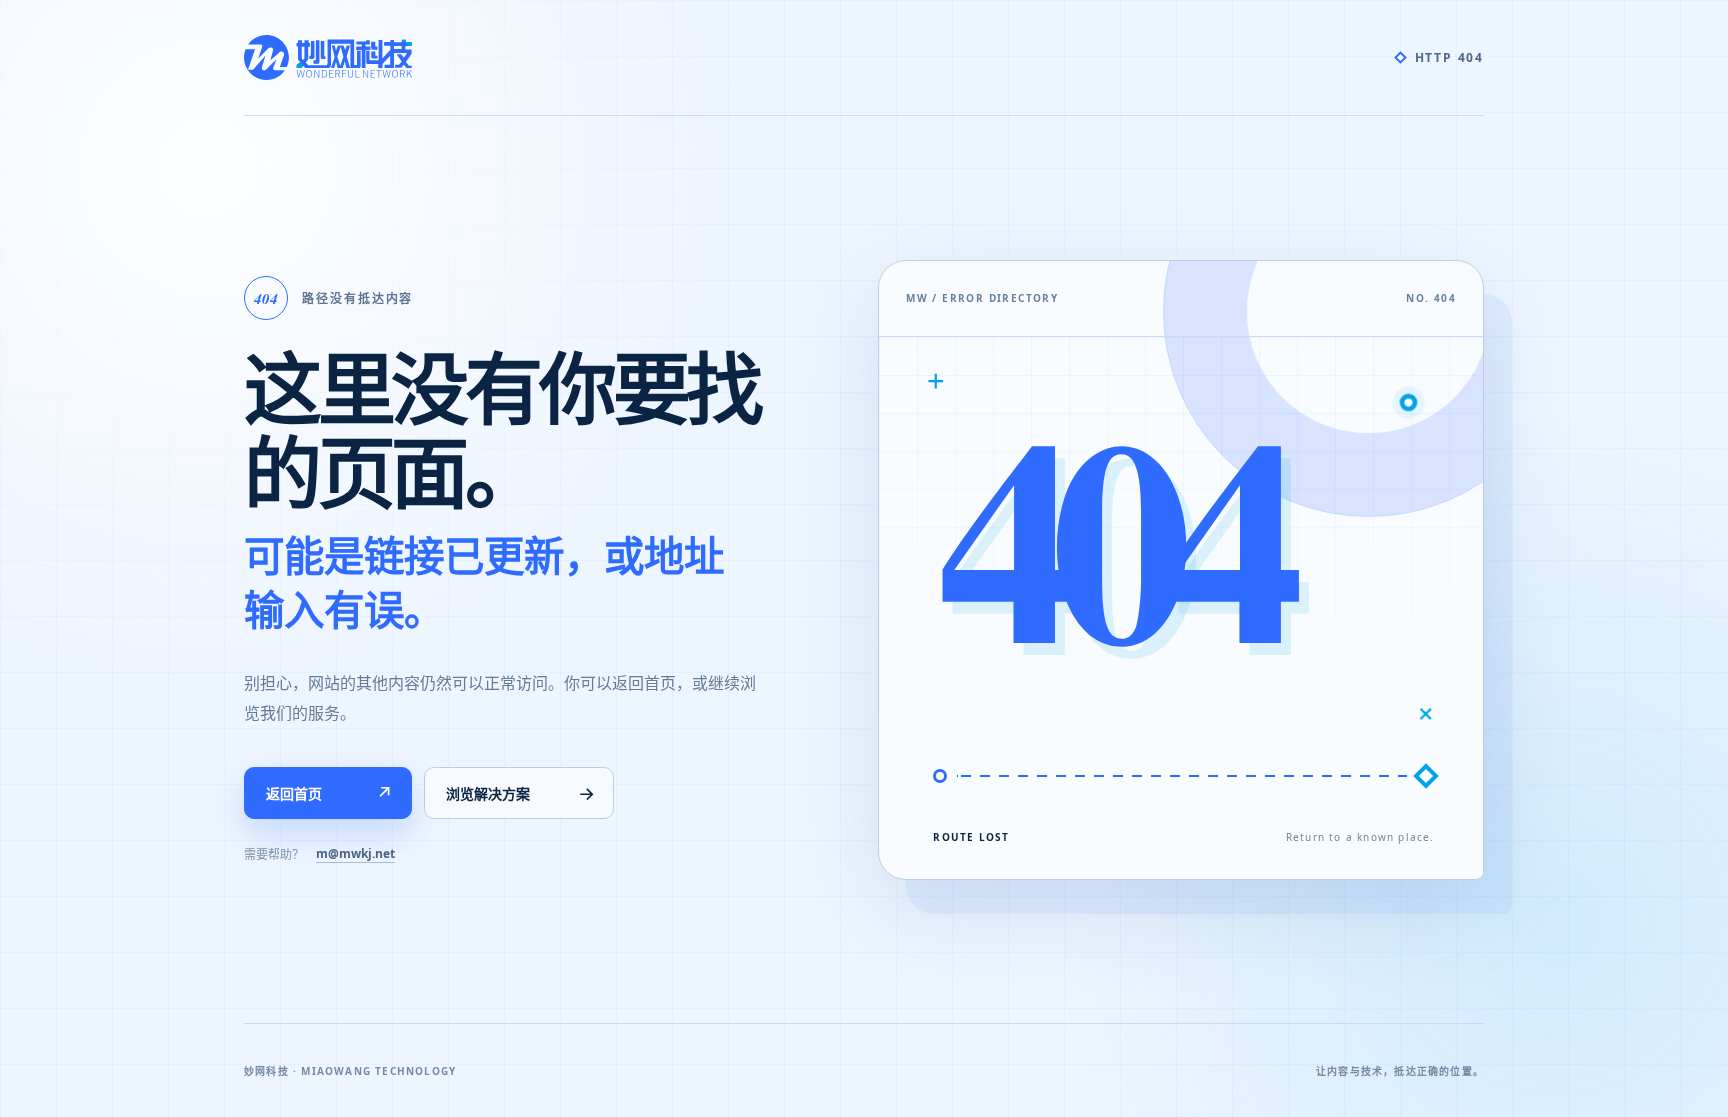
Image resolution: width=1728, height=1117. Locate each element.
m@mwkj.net (355, 853)
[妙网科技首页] (328, 57)
